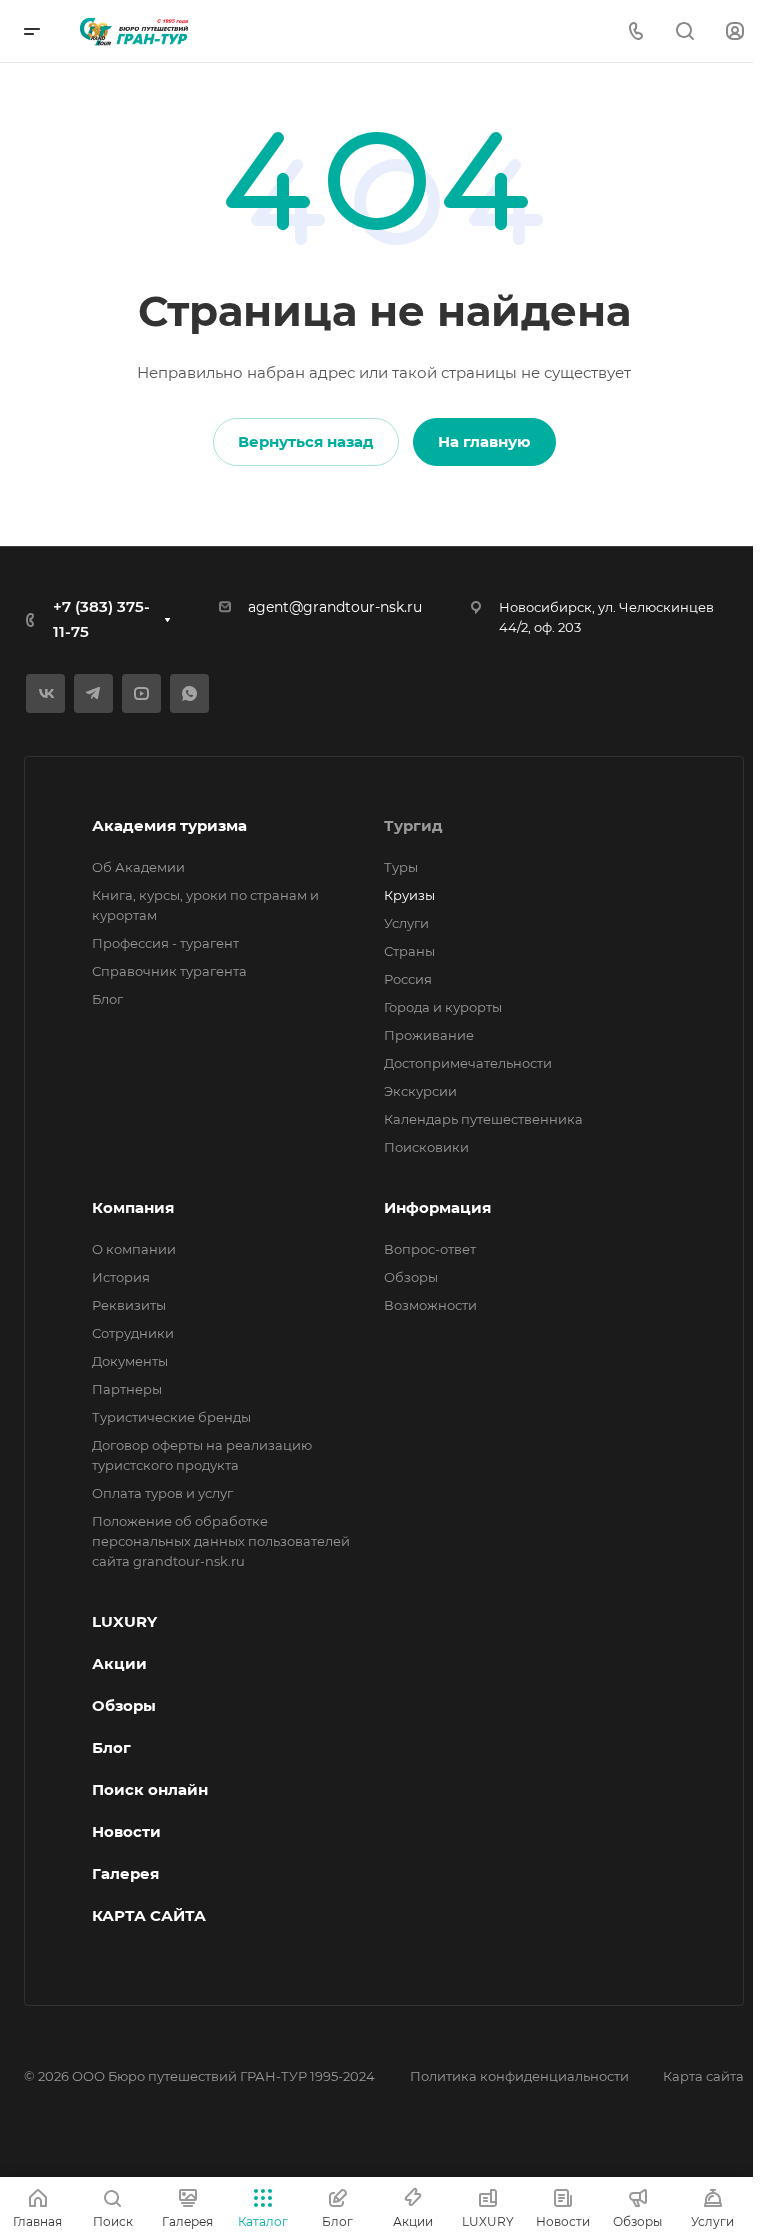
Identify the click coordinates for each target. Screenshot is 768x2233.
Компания (133, 1207)
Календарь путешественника (483, 1119)
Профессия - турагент (165, 943)
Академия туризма (169, 825)
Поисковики (426, 1147)
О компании (134, 1249)
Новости (126, 1831)
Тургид (413, 825)
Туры (401, 867)
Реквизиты (129, 1305)
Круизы (409, 895)
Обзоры (411, 1277)
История (121, 1277)
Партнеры (127, 1389)
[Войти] (735, 31)
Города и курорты (443, 1007)
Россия (408, 979)
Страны (409, 951)
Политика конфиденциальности (519, 2076)
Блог (107, 999)
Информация (437, 1207)
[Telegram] (93, 693)
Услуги (406, 923)
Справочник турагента (169, 971)
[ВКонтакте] (45, 693)
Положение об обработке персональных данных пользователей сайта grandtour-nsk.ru (221, 1541)
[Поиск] (684, 31)
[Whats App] (189, 693)
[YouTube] (141, 693)
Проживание (429, 1035)
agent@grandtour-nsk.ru (335, 607)
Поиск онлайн (150, 1789)
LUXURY (124, 1621)
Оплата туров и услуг (162, 1493)
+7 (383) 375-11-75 (101, 619)
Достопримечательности (468, 1063)
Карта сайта (703, 2076)
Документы (130, 1361)
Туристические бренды (171, 1417)
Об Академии (138, 867)
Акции (119, 1663)
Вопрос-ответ (430, 1249)
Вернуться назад (306, 441)
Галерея (125, 1873)
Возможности (430, 1305)
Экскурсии (420, 1091)
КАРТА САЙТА (149, 1915)
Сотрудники (133, 1333)
